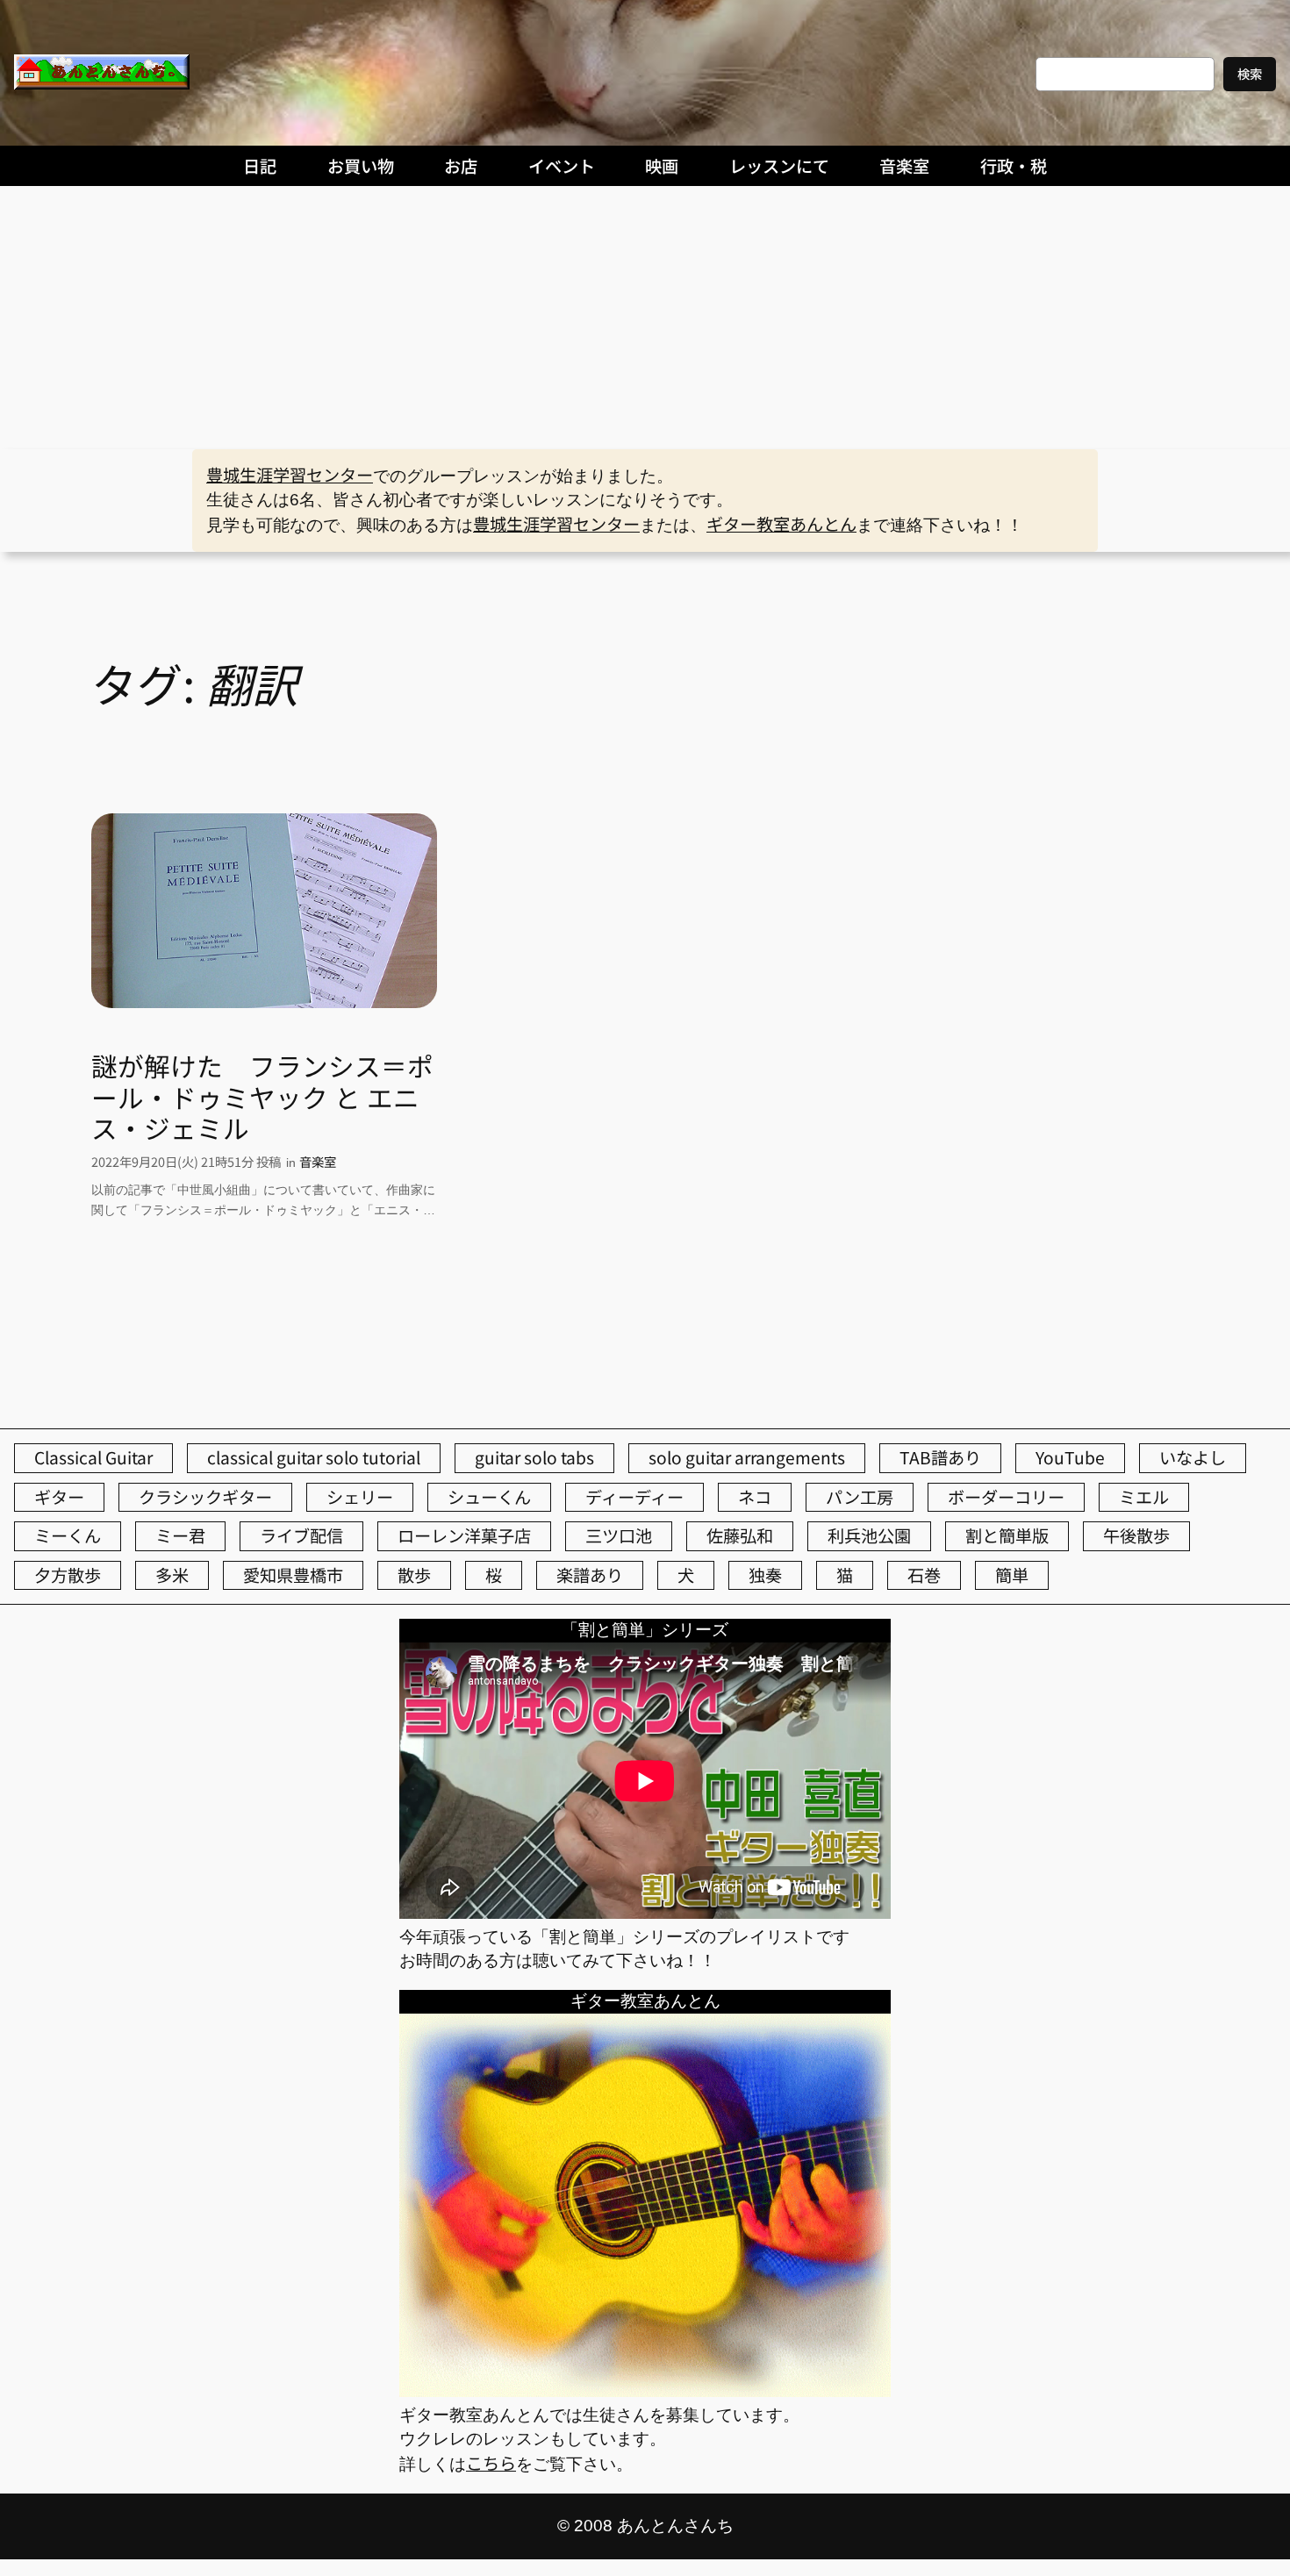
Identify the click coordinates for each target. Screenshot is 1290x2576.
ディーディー (634, 1497)
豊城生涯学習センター (290, 475)
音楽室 (318, 1161)
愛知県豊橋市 (293, 1575)
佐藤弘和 (740, 1535)
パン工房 (860, 1497)
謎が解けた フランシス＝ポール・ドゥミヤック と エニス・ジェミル (262, 1097)
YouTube (1070, 1457)
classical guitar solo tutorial (314, 1457)
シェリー (360, 1497)
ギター (59, 1497)
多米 (172, 1575)
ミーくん (68, 1535)
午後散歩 (1136, 1535)
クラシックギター (205, 1497)
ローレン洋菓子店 (464, 1535)
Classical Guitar (93, 1457)
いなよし (1193, 1457)
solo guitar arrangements (747, 1457)
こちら (491, 2463)
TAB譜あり (940, 1457)
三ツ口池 (619, 1535)
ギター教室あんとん (781, 524)
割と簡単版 (1007, 1535)
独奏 (765, 1575)
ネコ (755, 1497)
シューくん (489, 1497)
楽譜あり (590, 1575)
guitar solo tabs (534, 1457)
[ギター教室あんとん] (645, 2390)
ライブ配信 (301, 1535)
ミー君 (180, 1535)
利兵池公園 (869, 1535)
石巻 (924, 1575)
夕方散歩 (68, 1575)
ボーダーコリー (1006, 1497)
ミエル (1144, 1497)
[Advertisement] (645, 318)
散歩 (414, 1575)
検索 (1250, 73)
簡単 (1012, 1575)
